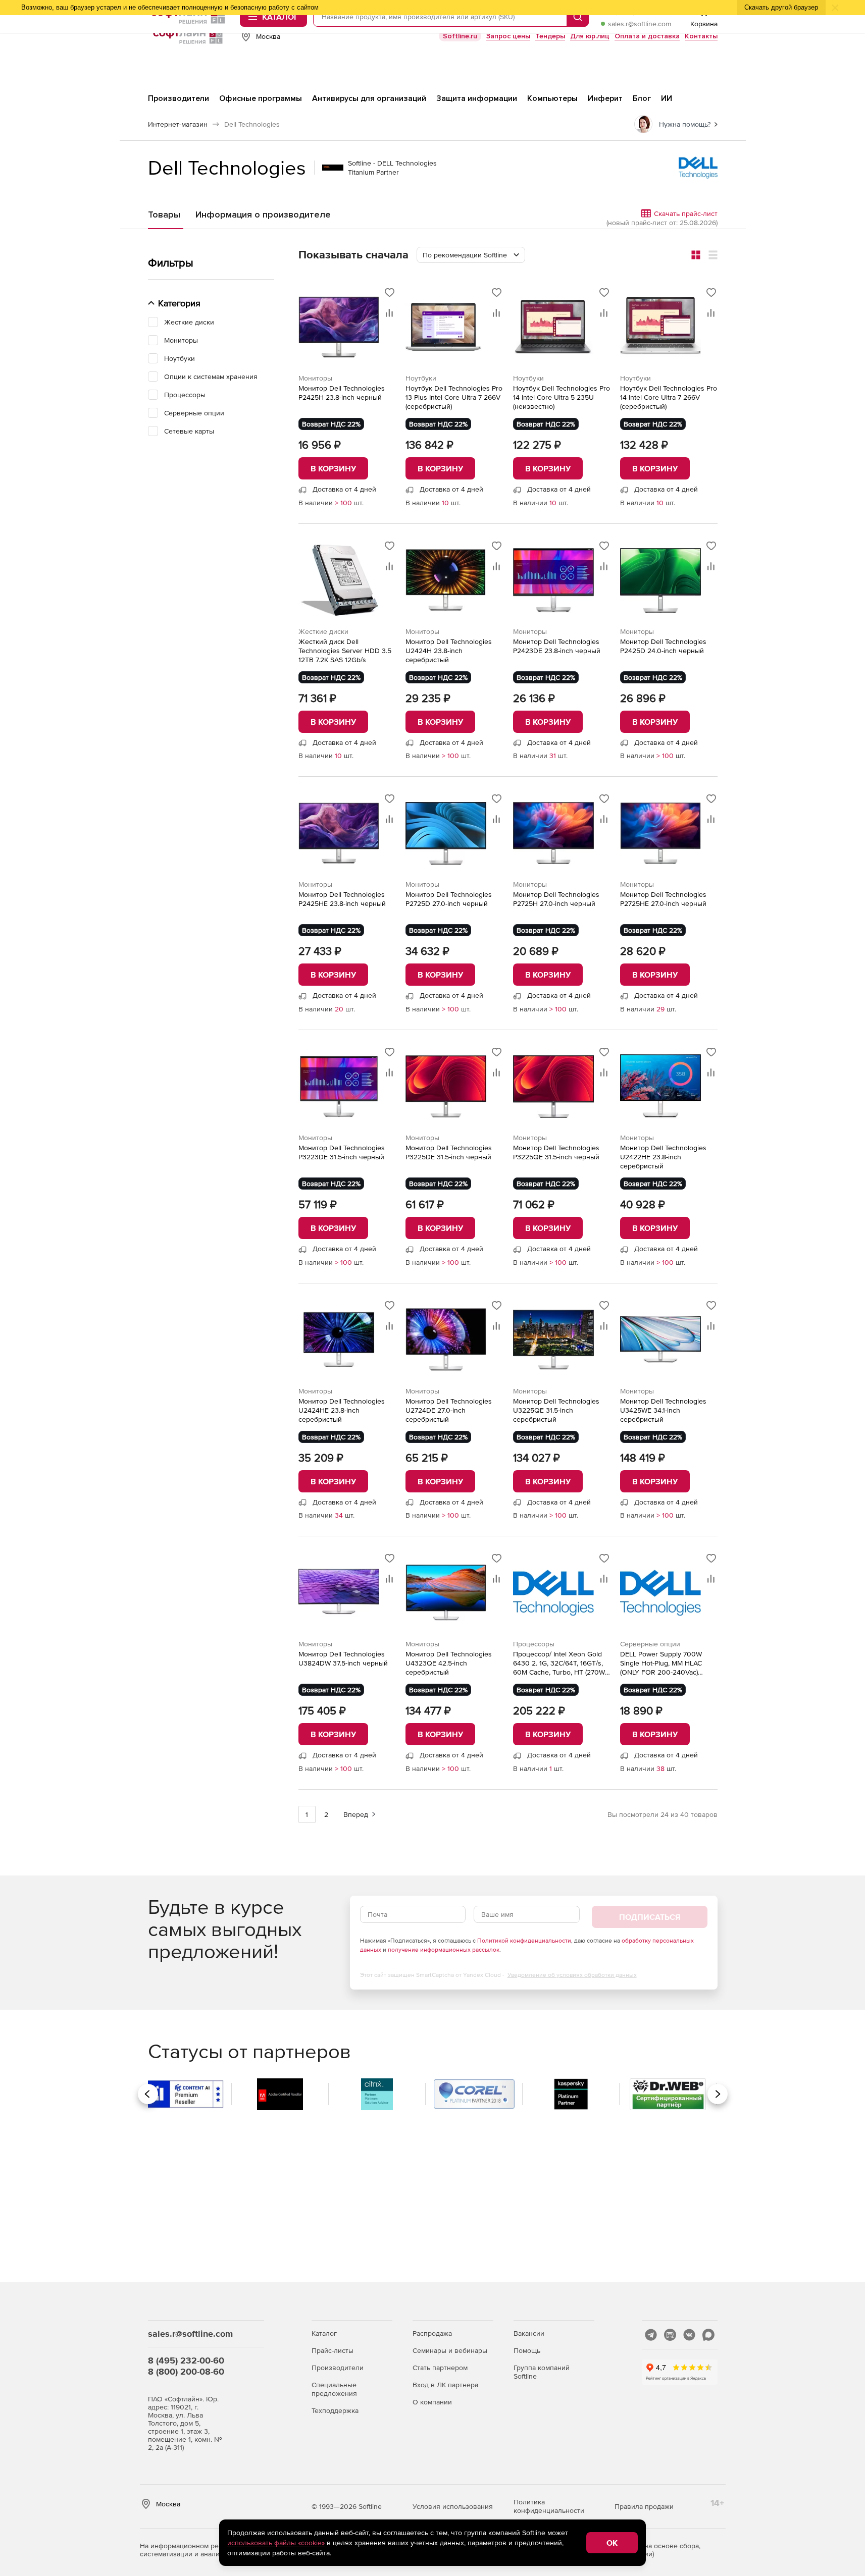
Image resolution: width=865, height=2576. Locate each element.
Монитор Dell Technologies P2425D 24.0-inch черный (663, 646)
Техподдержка (335, 2410)
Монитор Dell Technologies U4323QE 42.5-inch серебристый (449, 1663)
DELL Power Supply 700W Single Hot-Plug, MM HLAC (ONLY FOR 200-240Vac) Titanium (661, 1663)
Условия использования (453, 2506)
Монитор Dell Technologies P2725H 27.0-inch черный (556, 899)
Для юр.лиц (590, 36)
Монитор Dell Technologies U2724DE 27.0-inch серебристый (449, 1410)
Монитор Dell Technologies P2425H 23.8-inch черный (342, 393)
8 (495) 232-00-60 (186, 2360)
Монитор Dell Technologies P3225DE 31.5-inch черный (449, 1152)
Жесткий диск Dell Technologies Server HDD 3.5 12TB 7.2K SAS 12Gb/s (345, 651)
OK (612, 2543)
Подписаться (650, 1917)
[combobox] (471, 255)
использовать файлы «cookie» (276, 2543)
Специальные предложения (334, 2389)
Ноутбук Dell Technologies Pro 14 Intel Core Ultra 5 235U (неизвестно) (562, 397)
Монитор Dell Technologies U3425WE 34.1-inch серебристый (663, 1410)
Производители (338, 2368)
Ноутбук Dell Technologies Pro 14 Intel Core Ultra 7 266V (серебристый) (669, 397)
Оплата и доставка (647, 36)
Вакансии (529, 2333)
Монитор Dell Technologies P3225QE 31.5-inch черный (556, 1152)
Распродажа (432, 2333)
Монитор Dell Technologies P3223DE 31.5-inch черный (342, 1152)
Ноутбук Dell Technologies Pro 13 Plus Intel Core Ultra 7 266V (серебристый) (454, 397)
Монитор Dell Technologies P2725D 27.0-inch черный (449, 899)
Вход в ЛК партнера (445, 2385)
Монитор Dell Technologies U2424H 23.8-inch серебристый (449, 651)
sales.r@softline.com (640, 24)
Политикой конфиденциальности (524, 1941)
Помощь (527, 2350)
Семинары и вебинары (450, 2350)
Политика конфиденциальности (549, 2506)
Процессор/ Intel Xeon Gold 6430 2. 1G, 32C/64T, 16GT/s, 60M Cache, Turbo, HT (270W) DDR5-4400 (560, 1663)
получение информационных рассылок (444, 1950)
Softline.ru (460, 36)
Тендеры (550, 36)
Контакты (701, 36)
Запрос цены (508, 36)
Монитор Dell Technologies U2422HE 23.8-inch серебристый (663, 1157)
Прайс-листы (333, 2350)
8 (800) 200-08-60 (186, 2371)
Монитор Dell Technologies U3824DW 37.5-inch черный (343, 1658)
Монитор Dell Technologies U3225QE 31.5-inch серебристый (556, 1410)
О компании (432, 2402)
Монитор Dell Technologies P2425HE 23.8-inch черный (342, 899)
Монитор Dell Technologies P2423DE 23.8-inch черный (557, 646)
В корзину (333, 468)
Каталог (324, 2333)
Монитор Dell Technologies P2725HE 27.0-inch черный (663, 899)
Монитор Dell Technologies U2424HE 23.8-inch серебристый (342, 1410)
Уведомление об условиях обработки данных (572, 1975)
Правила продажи (644, 2506)
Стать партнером (440, 2368)
